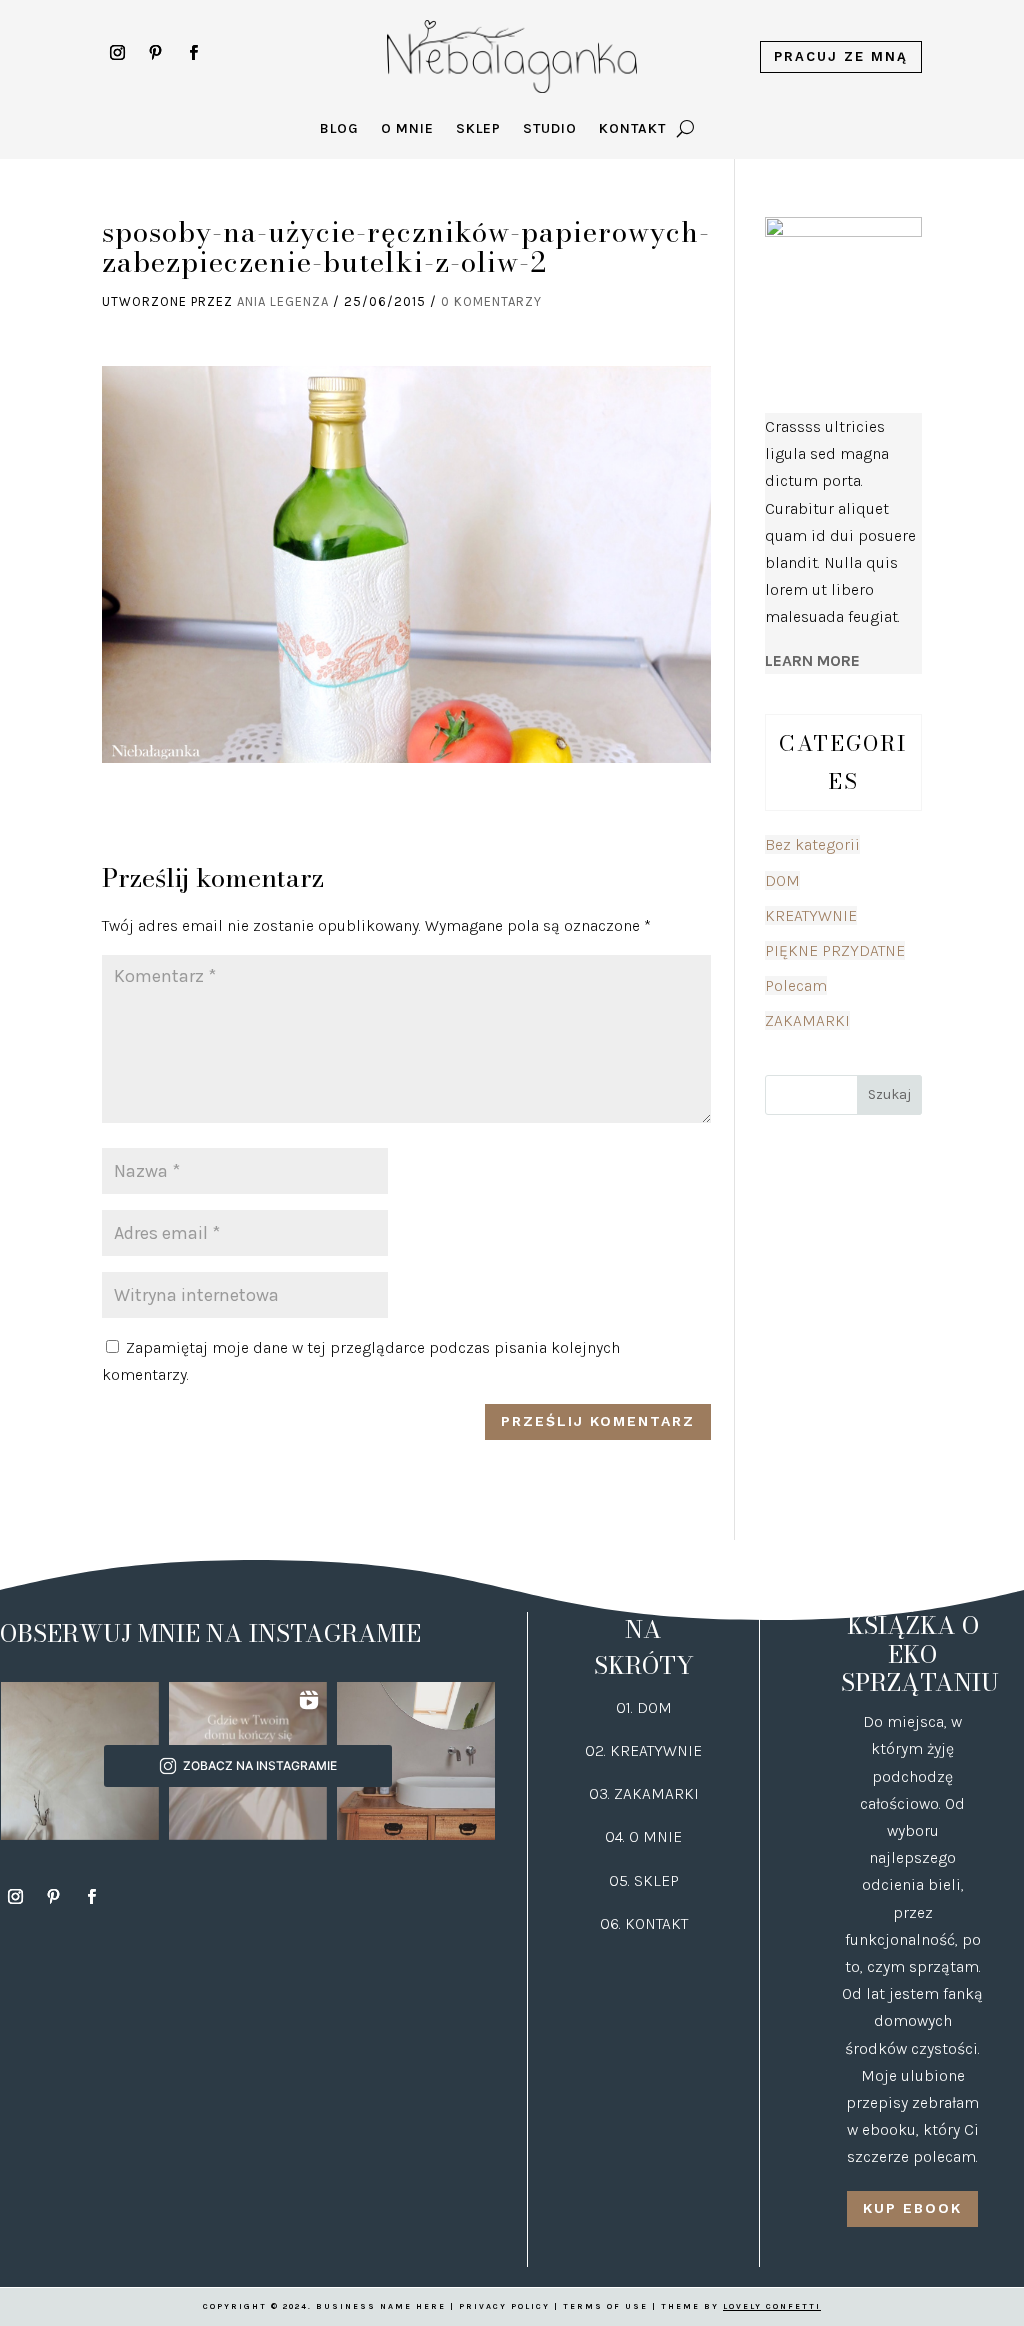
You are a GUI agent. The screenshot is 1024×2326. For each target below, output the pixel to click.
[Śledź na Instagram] (117, 53)
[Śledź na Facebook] (193, 53)
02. (597, 1750)
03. (601, 1793)
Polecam (796, 985)
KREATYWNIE (811, 915)
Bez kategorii (812, 844)
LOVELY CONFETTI (772, 2306)
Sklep (478, 129)
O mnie (407, 129)
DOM (782, 880)
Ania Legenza (283, 301)
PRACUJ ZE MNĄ (841, 56)
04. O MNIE (643, 1836)
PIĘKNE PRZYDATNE (835, 950)
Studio (550, 129)
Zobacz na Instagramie (260, 1765)
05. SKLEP (644, 1880)
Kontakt (632, 129)
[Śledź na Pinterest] (155, 53)
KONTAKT (656, 1923)
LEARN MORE (812, 660)
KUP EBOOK (912, 2208)
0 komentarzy (491, 301)
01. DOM (644, 1707)
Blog (339, 129)
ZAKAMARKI (807, 1020)
